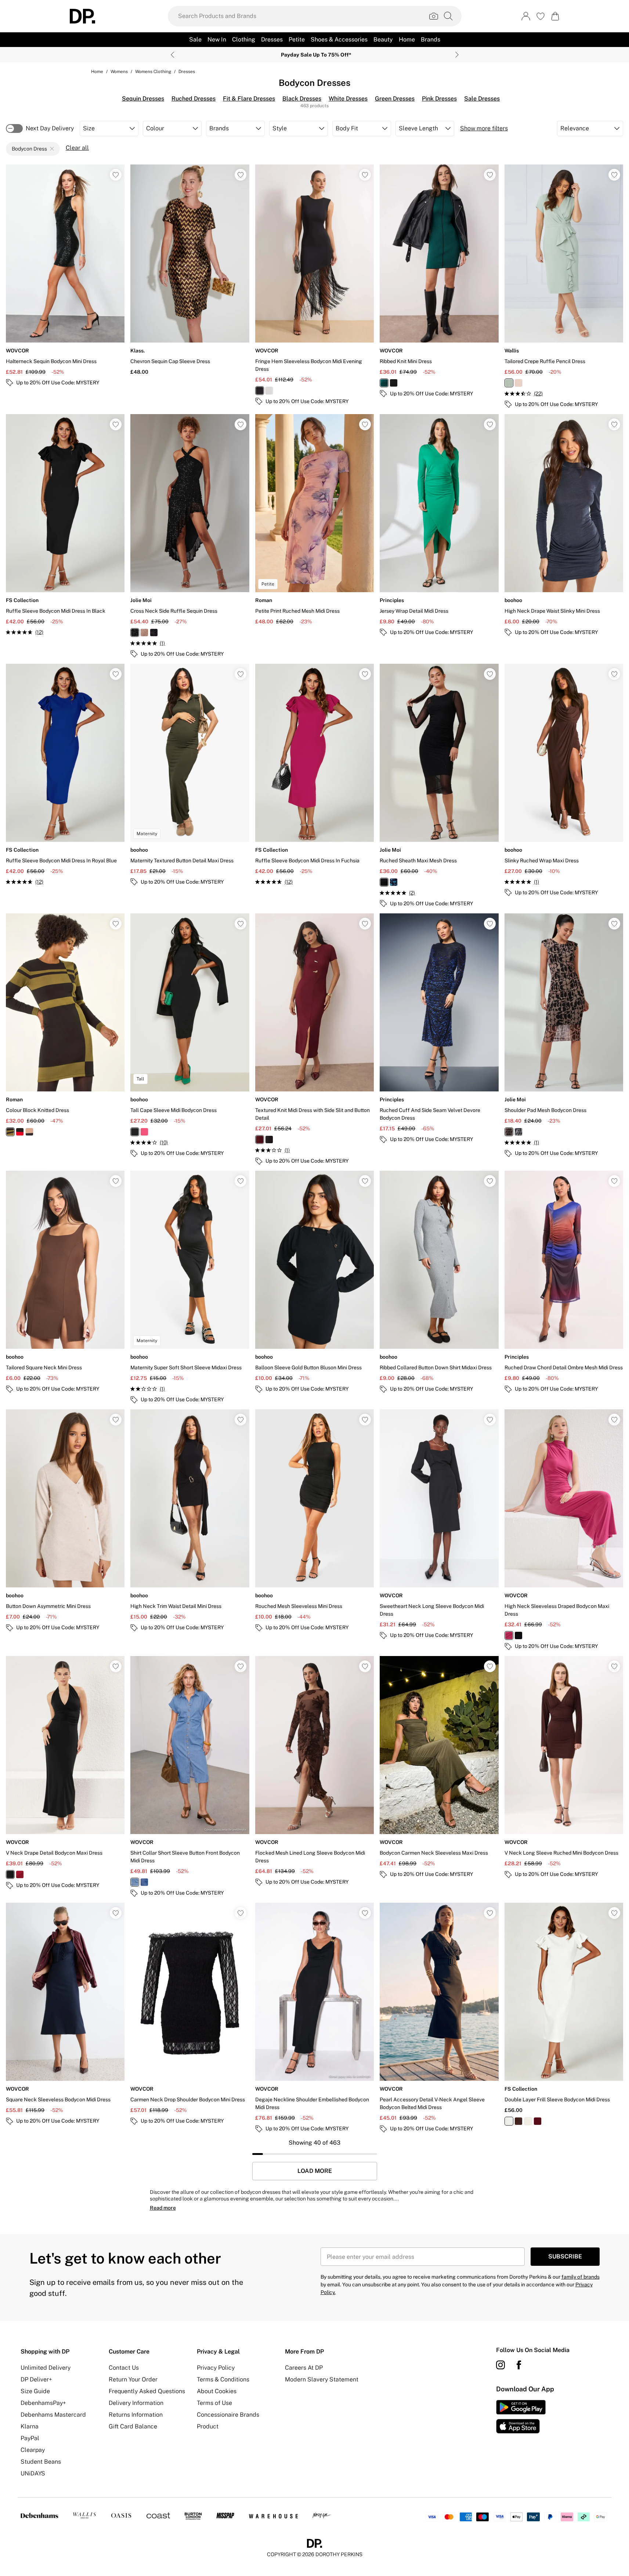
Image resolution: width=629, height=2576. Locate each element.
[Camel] (29, 1132)
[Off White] (528, 2121)
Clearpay (33, 2450)
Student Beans (41, 2462)
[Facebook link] (519, 2365)
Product (208, 2426)
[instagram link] (500, 2365)
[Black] (260, 391)
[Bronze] (144, 633)
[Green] (384, 383)
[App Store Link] (521, 2417)
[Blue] (144, 1882)
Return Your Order (133, 2379)
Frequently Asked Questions (147, 2391)
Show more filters (484, 128)
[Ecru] (269, 391)
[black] (135, 1132)
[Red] (20, 1132)
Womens (119, 72)
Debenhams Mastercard (53, 2415)
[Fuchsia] (509, 1635)
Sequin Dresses (143, 99)
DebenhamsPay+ (43, 2403)
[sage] (509, 383)
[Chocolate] (518, 2121)
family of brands (581, 2277)
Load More (315, 2171)
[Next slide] (457, 55)
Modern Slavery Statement (322, 2379)
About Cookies (217, 2391)
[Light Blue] (135, 1882)
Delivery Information (136, 2403)
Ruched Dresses (194, 99)
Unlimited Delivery (46, 2368)
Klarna (30, 2426)
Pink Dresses (439, 99)
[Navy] (154, 633)
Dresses (187, 72)
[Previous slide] (172, 55)
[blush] (518, 383)
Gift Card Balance (133, 2426)
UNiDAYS (33, 2473)
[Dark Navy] (518, 1132)
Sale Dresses (482, 99)
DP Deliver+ (36, 2379)
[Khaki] (10, 1132)
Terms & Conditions (223, 2379)
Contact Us (124, 2368)
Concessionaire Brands (228, 2415)
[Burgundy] (260, 1140)
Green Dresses (395, 99)
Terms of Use (214, 2403)
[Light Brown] (509, 1132)
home (97, 72)
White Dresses (348, 99)
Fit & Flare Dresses (249, 99)
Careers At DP (304, 2368)
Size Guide (35, 2391)
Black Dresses (302, 99)
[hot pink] (144, 1132)
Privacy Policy (216, 2368)
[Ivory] (509, 2121)
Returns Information (136, 2415)
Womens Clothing (153, 72)
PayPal (30, 2438)
